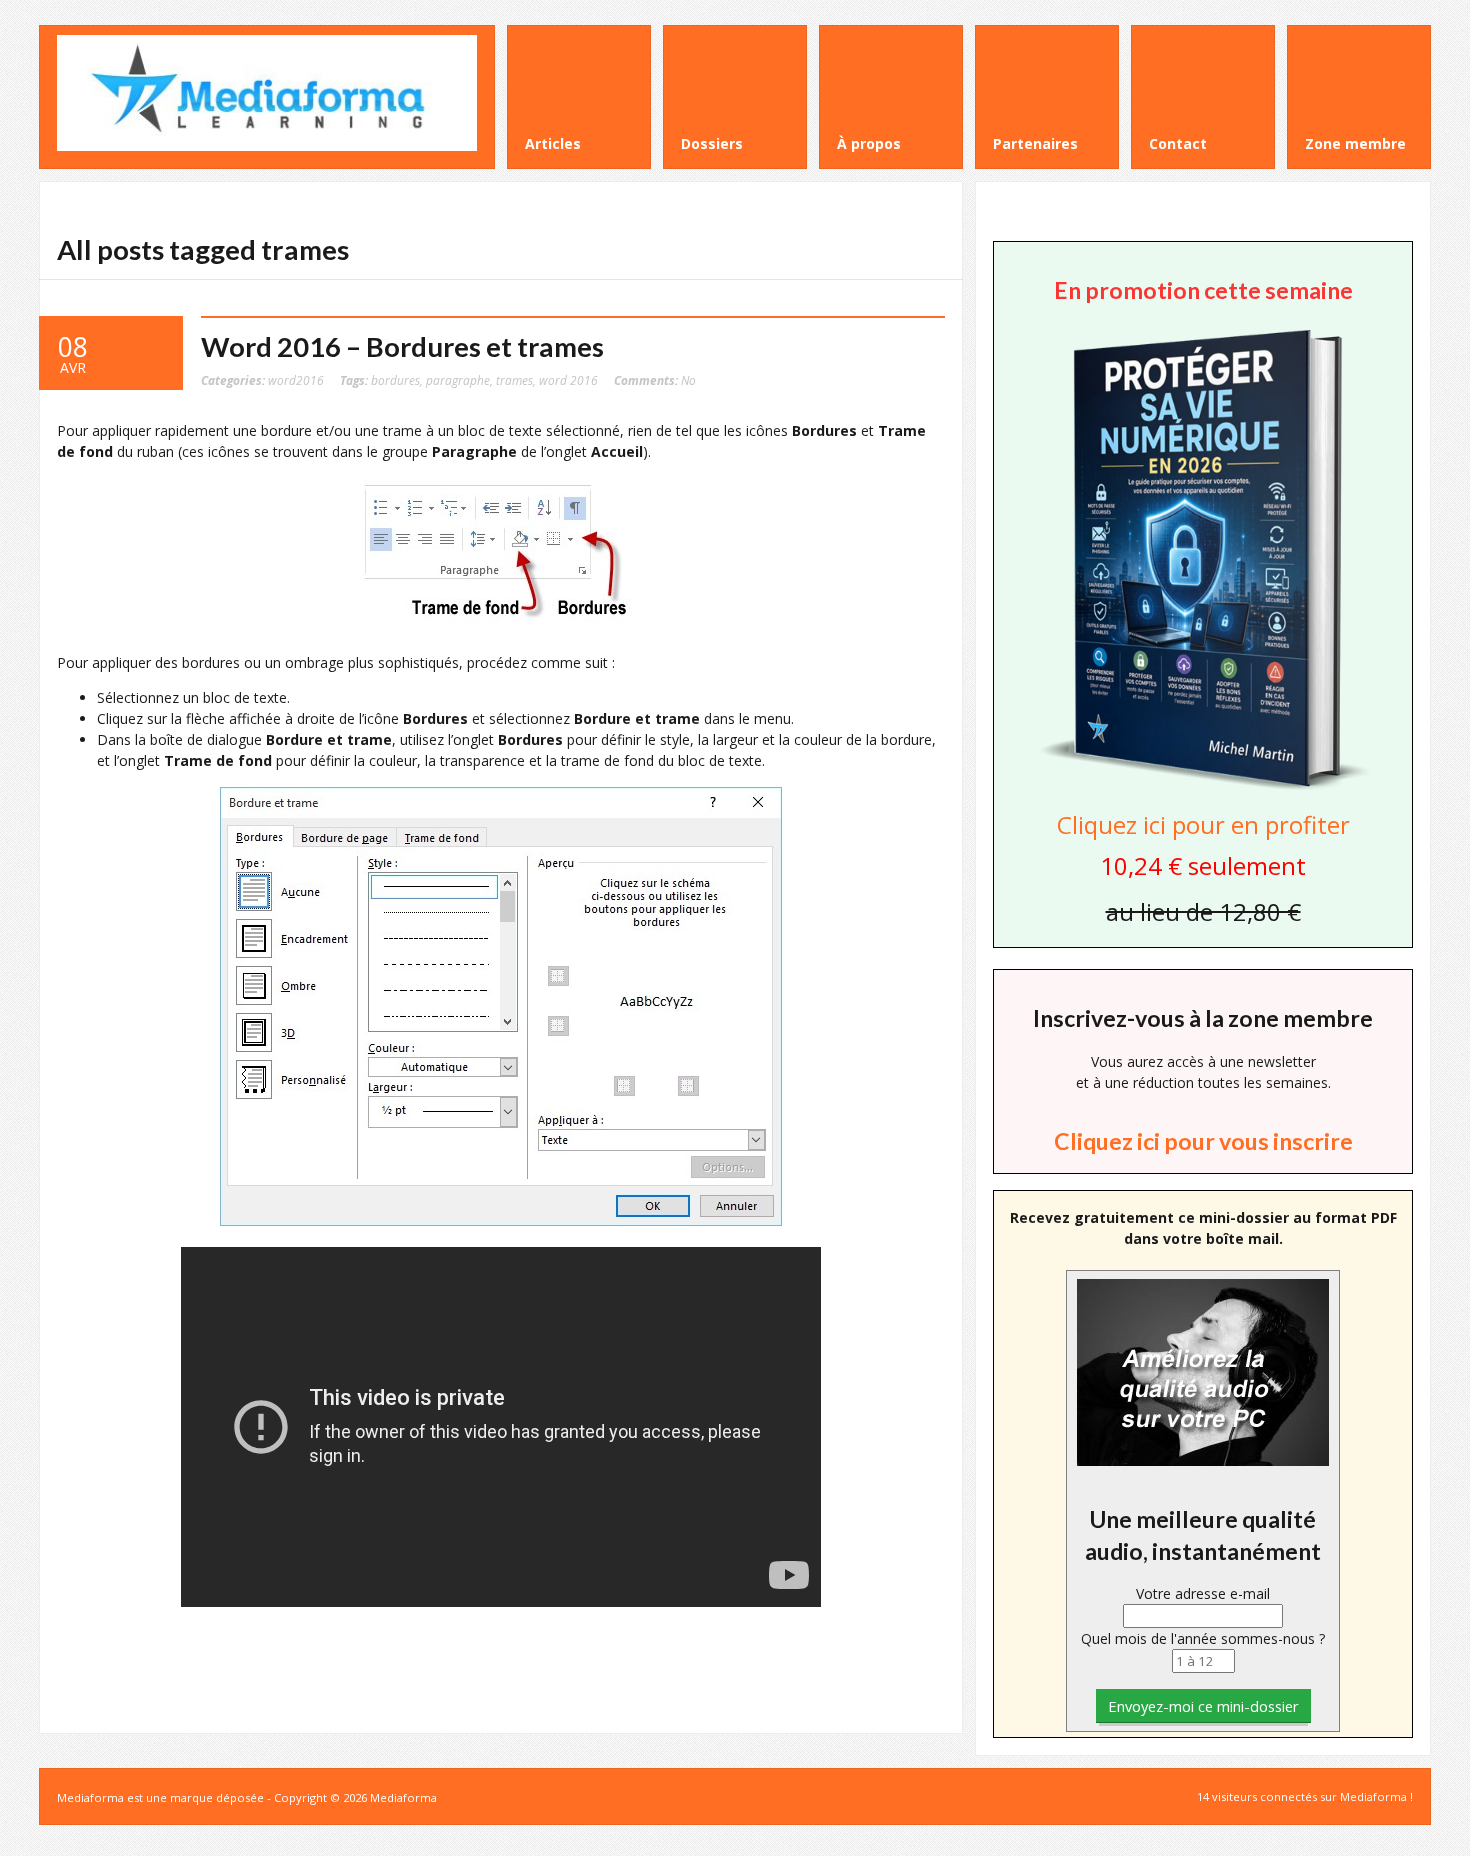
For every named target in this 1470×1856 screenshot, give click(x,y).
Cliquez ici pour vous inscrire (1203, 1141)
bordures (395, 380)
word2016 (296, 380)
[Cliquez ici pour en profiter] (1203, 787)
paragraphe (458, 380)
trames (514, 380)
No (655, 380)
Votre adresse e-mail (1203, 1593)
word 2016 (568, 380)
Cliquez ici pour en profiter (1203, 824)
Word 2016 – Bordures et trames (402, 346)
